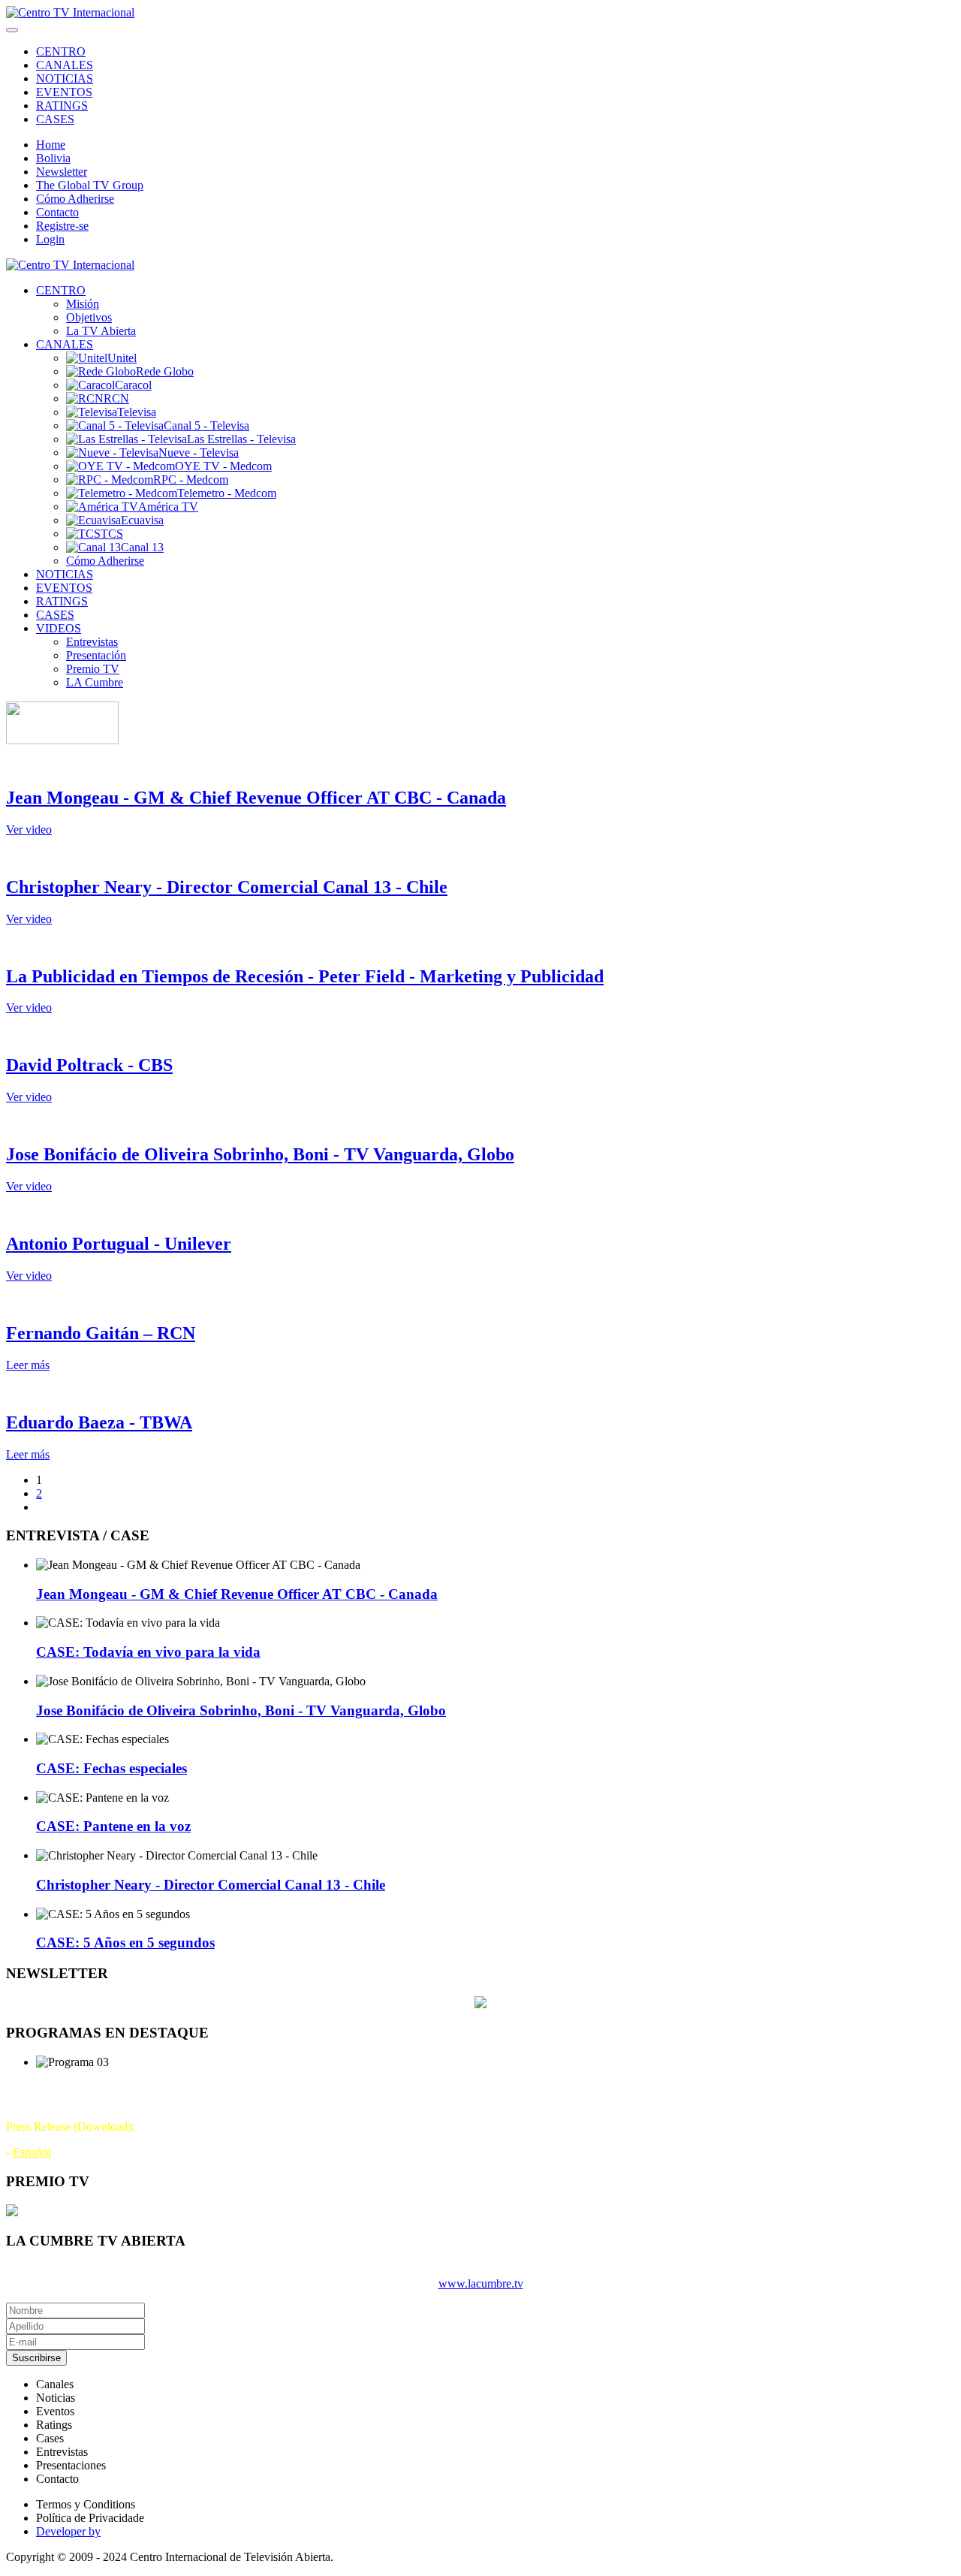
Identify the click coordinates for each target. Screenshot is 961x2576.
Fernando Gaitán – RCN (101, 1333)
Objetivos (89, 317)
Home (51, 145)
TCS (112, 534)
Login (50, 239)
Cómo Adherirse (75, 199)
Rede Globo (165, 371)
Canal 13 (142, 547)
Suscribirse (36, 2358)
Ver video (29, 830)
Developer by (68, 2531)
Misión (83, 304)
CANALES (65, 65)
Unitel (122, 358)
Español (32, 2152)
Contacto (57, 212)
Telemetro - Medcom (227, 493)
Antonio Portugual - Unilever (119, 1244)
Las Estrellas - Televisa (241, 439)
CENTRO (61, 51)
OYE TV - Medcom (223, 466)
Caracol (133, 385)
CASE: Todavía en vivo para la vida (148, 1652)
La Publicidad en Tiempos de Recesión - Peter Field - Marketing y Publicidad (305, 976)
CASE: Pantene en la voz (113, 1826)
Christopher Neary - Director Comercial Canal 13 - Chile (227, 887)
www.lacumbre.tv (481, 2283)
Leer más (28, 1365)
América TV (168, 507)
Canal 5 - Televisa (206, 425)
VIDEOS (59, 628)
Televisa (137, 412)
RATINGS (62, 106)
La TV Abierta (101, 331)
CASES (55, 119)
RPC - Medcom (191, 480)
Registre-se (62, 226)
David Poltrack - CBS (89, 1065)
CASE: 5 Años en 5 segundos (125, 1943)
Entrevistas (92, 642)
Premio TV (93, 669)
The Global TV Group (90, 185)
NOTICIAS (65, 78)
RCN (116, 398)
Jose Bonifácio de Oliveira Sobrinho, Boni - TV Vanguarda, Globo (260, 1154)
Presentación (96, 655)
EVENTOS (64, 92)
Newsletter (62, 172)
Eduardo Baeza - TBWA (99, 1422)
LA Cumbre (95, 682)
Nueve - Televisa (199, 452)
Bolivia (53, 158)
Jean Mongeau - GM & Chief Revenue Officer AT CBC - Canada (256, 798)
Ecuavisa (142, 520)
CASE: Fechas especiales (111, 1768)
